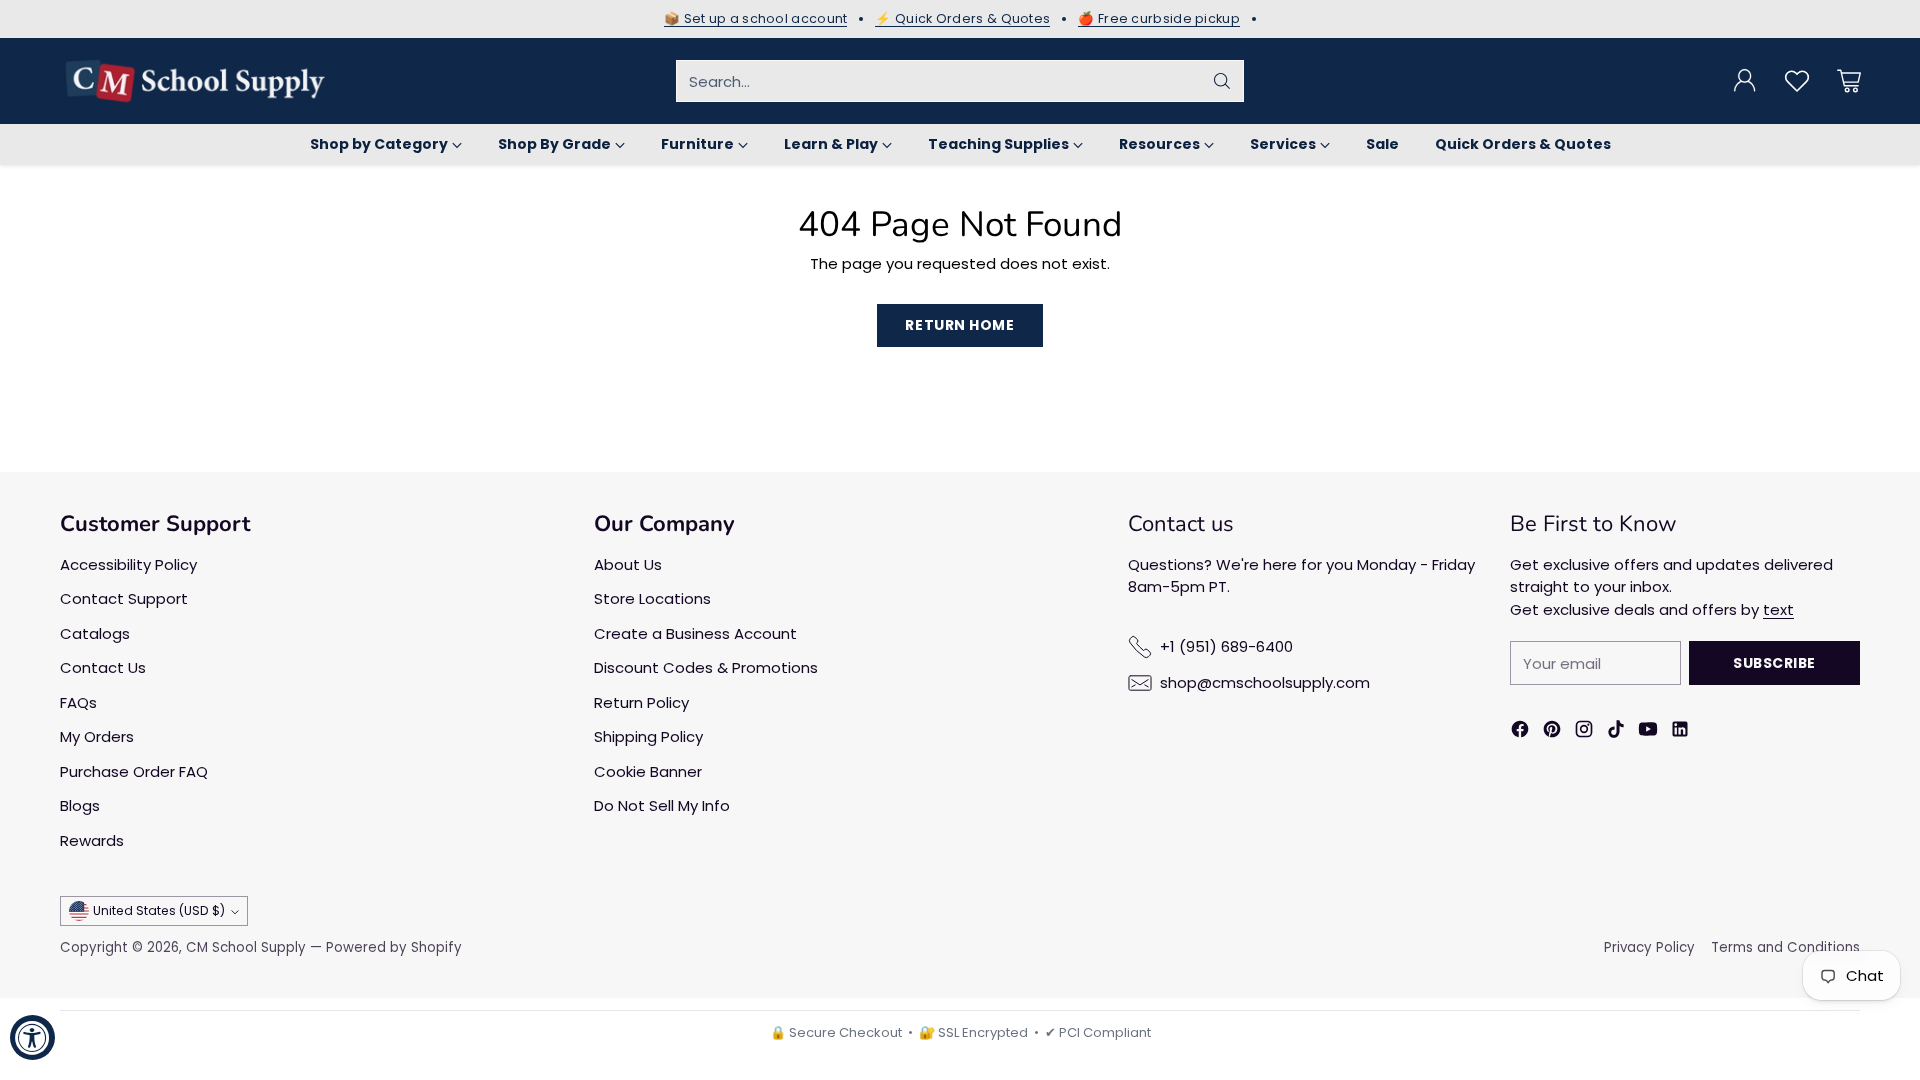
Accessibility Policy (128, 564)
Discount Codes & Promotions (706, 667)
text (1778, 609)
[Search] (1222, 81)
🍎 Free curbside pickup (1159, 19)
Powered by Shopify (394, 947)
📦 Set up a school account (756, 19)
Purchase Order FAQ (134, 771)
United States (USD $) (159, 910)
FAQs (78, 702)
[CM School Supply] (195, 81)
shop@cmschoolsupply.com (1265, 682)
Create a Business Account (695, 633)
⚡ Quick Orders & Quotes (962, 19)
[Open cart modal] (1849, 81)
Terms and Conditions (1785, 947)
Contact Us (103, 667)
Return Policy (641, 702)
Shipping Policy (648, 736)
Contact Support (124, 598)
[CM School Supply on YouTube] (1648, 732)
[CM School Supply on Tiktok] (1616, 732)
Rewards (92, 840)
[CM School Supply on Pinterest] (1552, 732)
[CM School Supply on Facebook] (1520, 732)
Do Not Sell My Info (662, 805)
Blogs (80, 805)
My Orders (97, 736)
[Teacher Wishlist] (1797, 81)
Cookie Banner (648, 771)
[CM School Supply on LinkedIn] (1680, 732)
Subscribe (1774, 663)
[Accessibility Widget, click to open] (32, 1037)
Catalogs (95, 633)
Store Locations (652, 598)
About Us (628, 564)
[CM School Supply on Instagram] (1584, 732)
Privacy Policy (1649, 947)
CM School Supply (246, 947)
